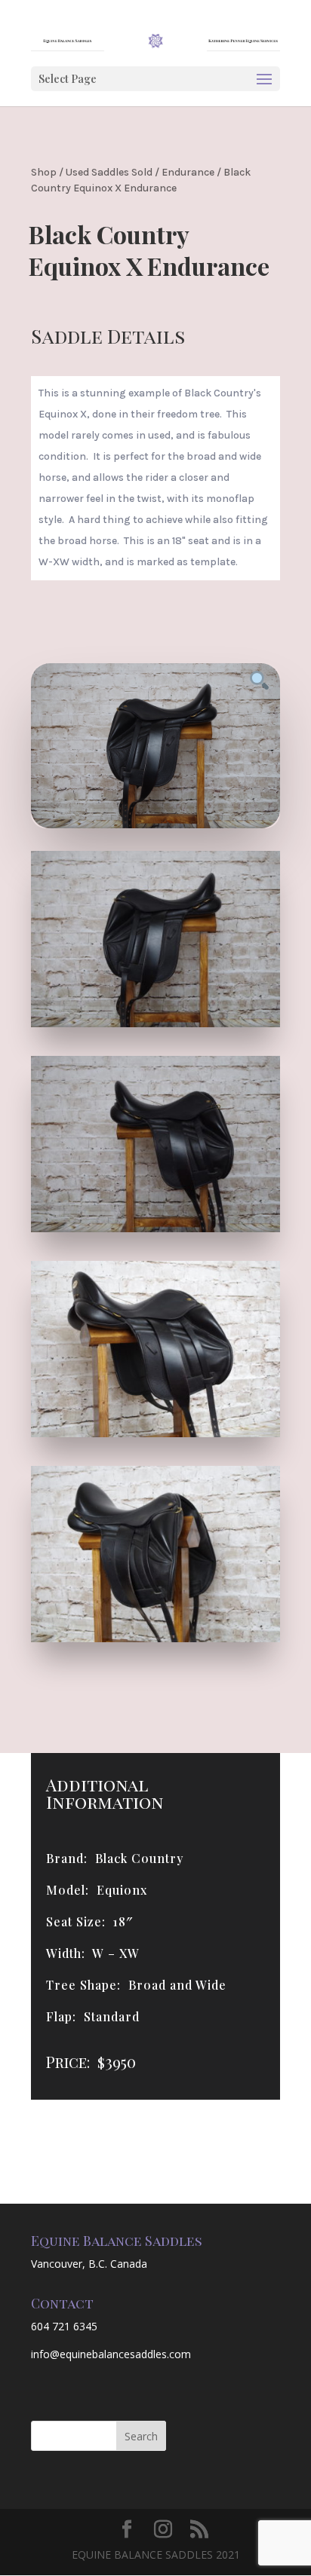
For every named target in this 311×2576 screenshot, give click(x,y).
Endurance (188, 172)
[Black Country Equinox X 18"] (155, 1023)
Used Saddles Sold (109, 172)
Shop (44, 172)
